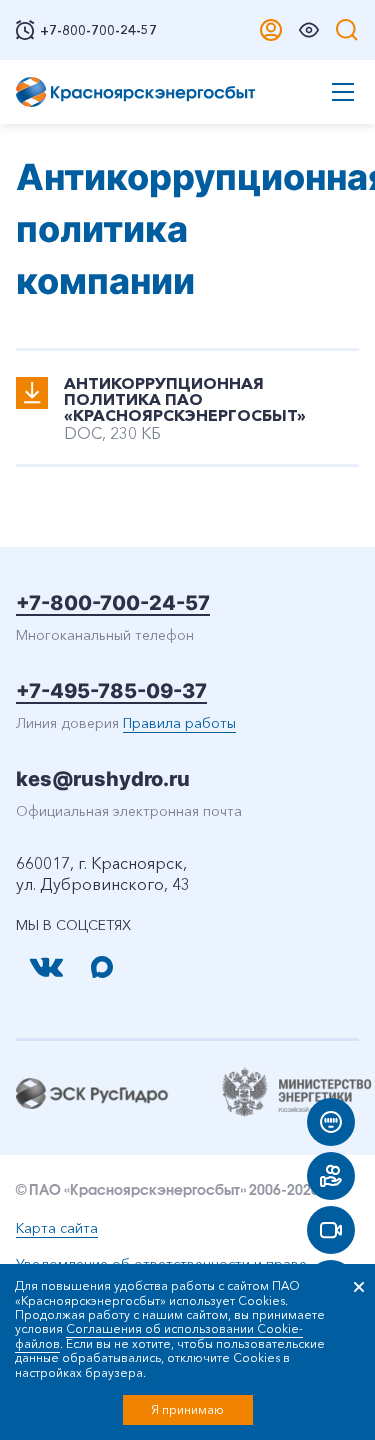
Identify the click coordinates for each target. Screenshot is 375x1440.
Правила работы (179, 723)
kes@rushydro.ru (103, 779)
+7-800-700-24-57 (113, 603)
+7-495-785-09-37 (111, 691)
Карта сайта (57, 1228)
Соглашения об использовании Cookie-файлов (159, 1335)
